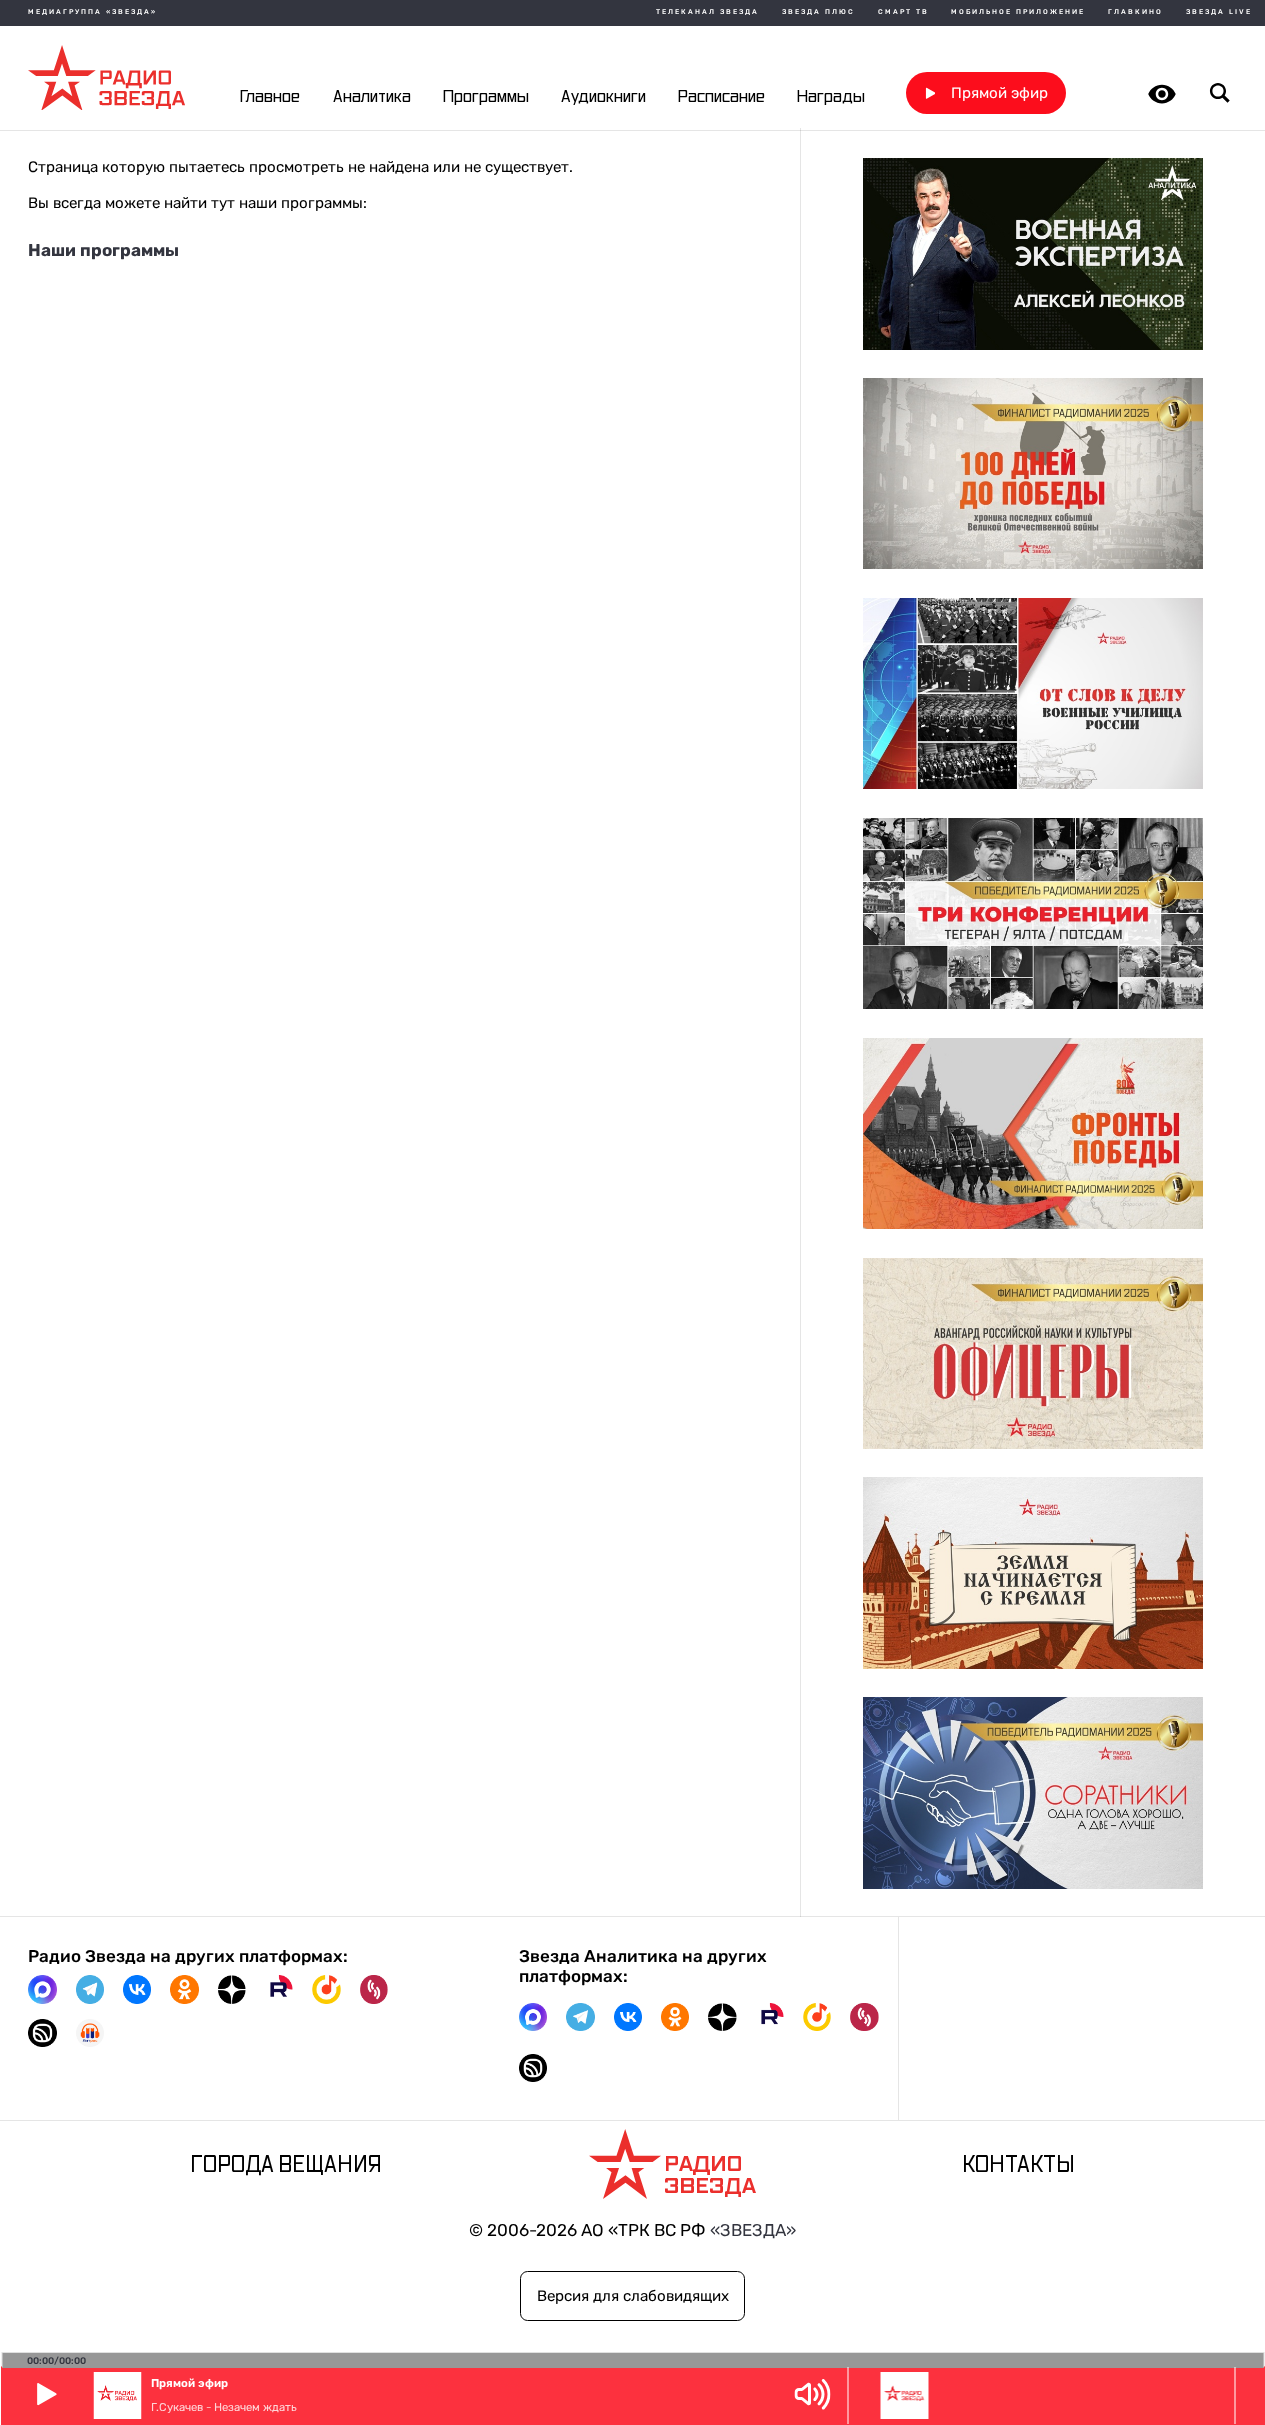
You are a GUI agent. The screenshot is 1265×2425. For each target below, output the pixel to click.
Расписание (721, 96)
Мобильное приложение (1018, 12)
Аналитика (372, 96)
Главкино (1135, 12)
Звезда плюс (818, 12)
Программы (486, 96)
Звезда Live (1219, 12)
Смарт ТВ (903, 12)
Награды (831, 96)
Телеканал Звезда (707, 12)
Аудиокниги (603, 96)
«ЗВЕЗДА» (753, 2230)
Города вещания (286, 2166)
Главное (270, 96)
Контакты (1018, 2166)
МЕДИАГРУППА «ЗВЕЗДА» (92, 12)
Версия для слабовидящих (633, 2296)
